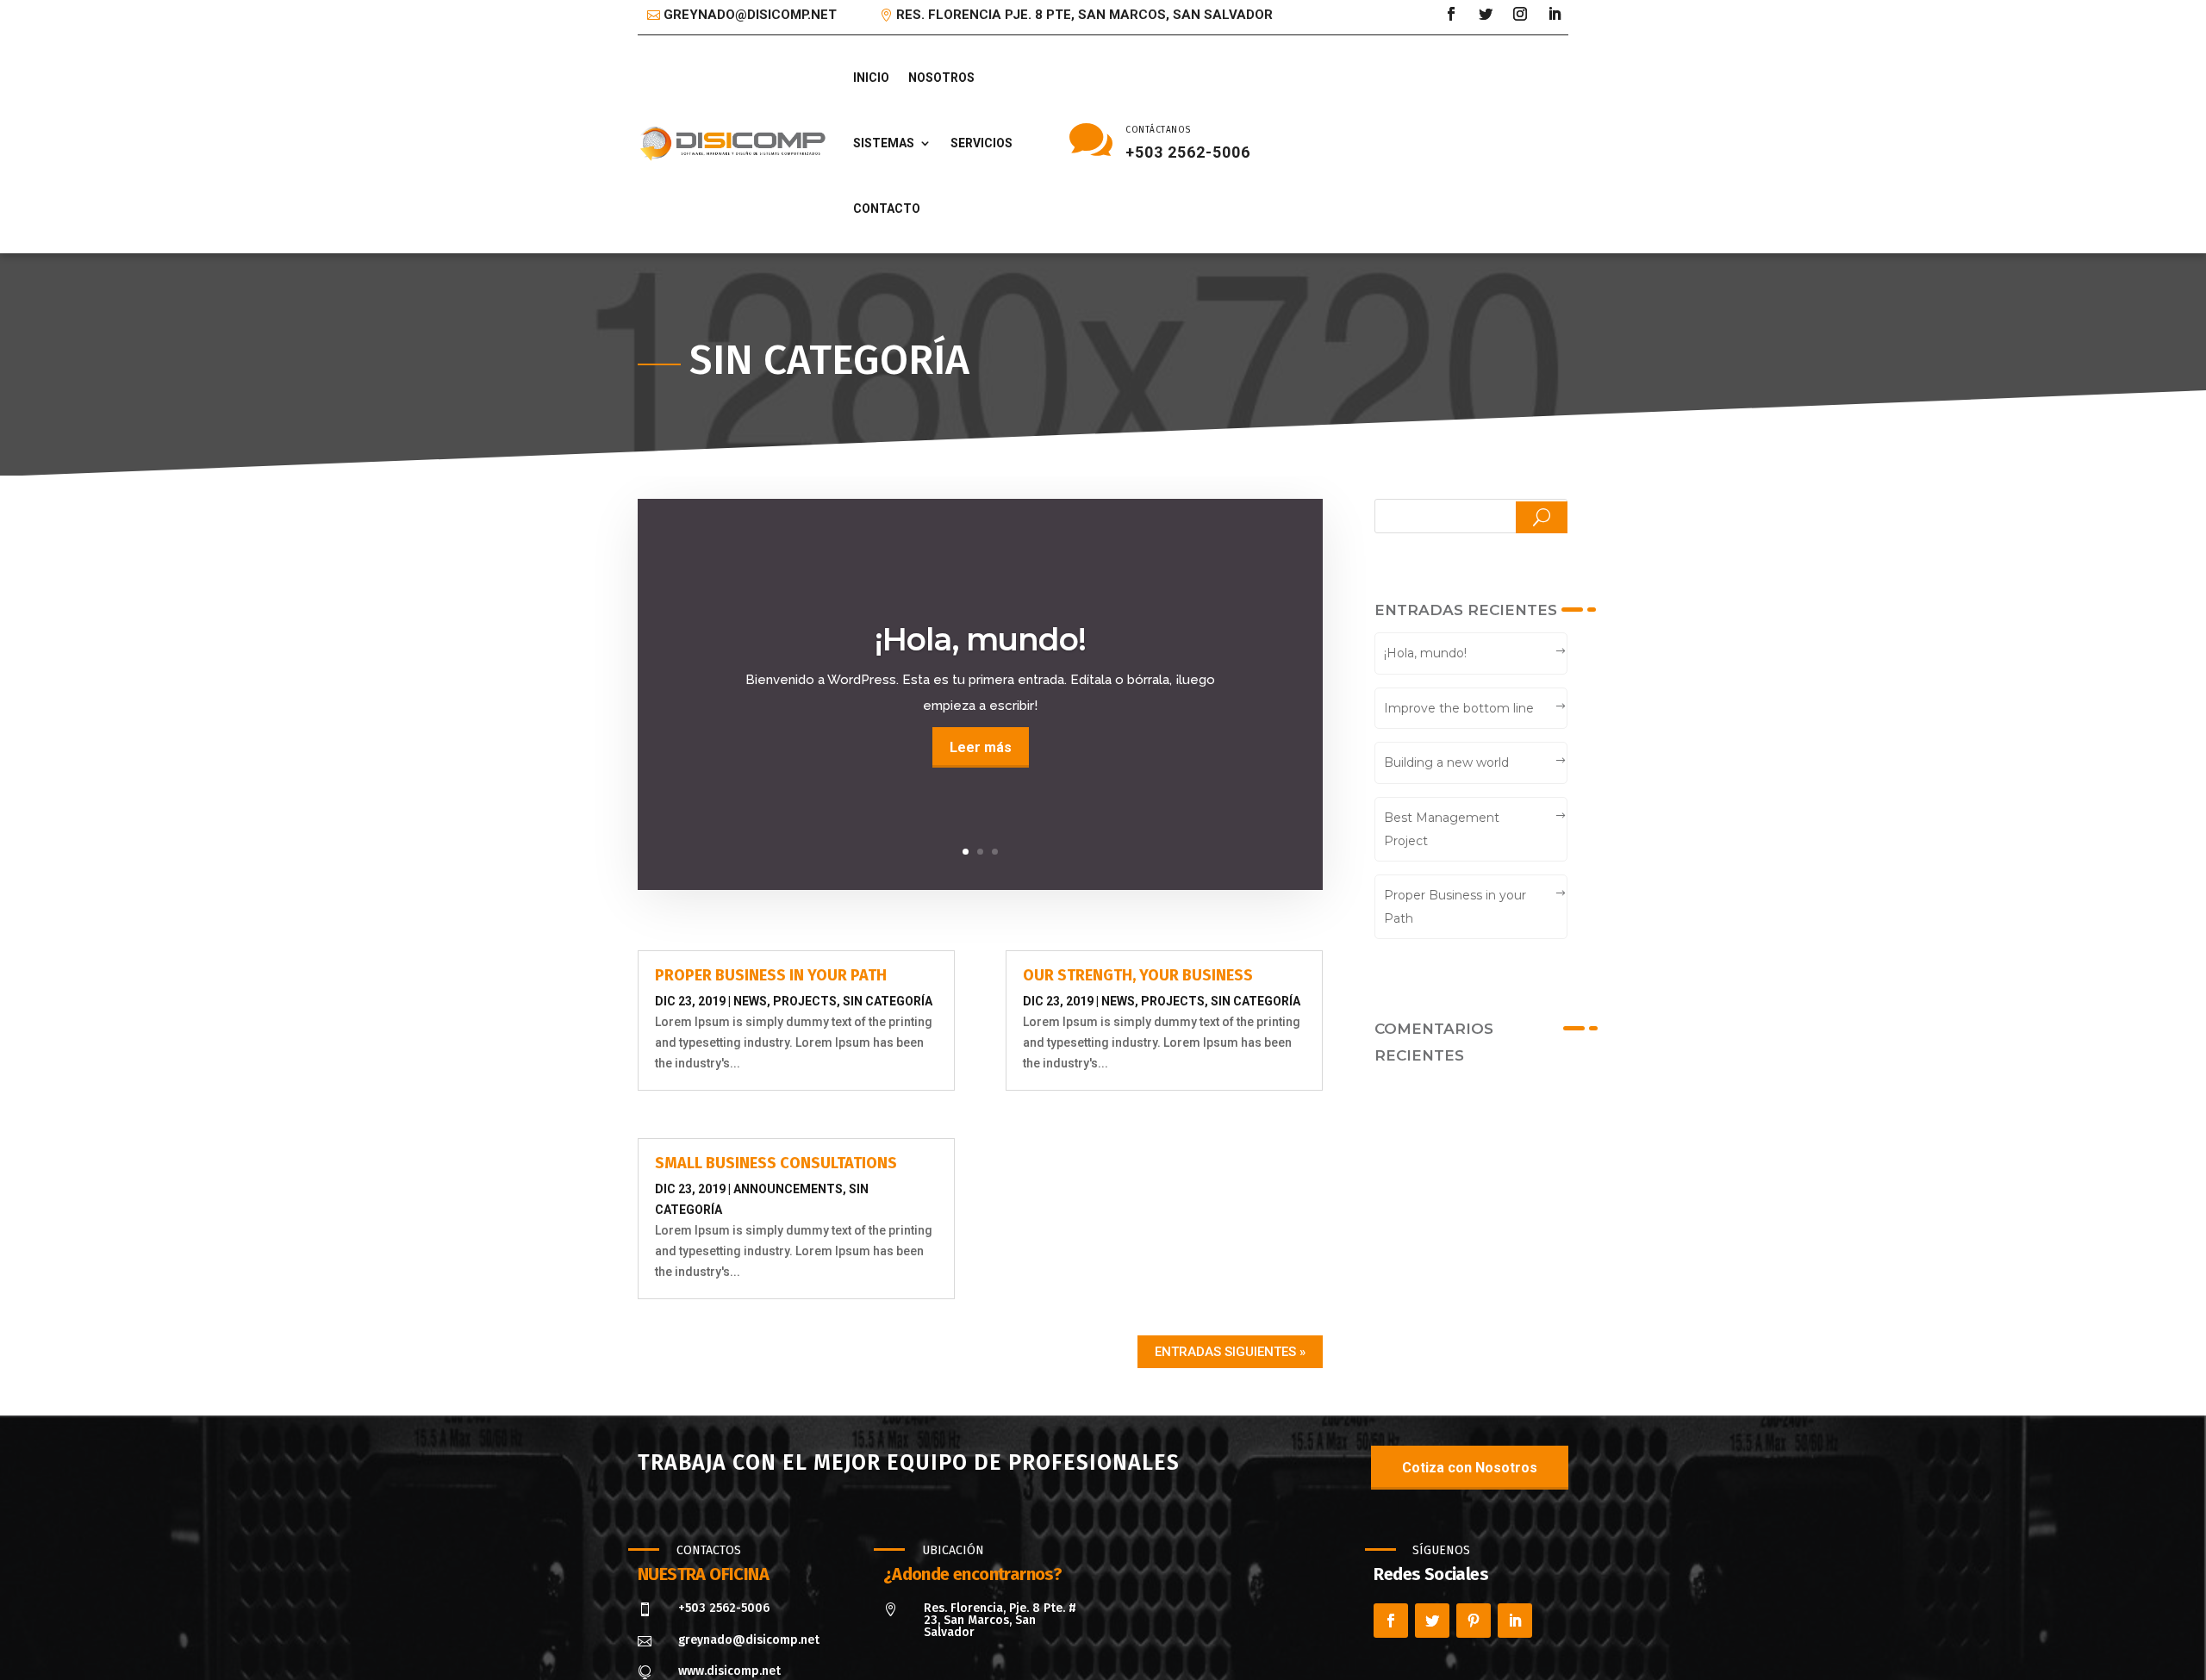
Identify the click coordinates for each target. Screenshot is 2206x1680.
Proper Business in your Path (771, 975)
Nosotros (941, 78)
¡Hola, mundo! (980, 639)
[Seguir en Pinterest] (1474, 1621)
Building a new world (1446, 762)
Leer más (981, 747)
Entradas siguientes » (1230, 1352)
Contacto (887, 208)
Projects (805, 1001)
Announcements (788, 1189)
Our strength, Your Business (1138, 975)
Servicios (981, 143)
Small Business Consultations (776, 1163)
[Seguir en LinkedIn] (1555, 14)
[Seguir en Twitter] (1486, 14)
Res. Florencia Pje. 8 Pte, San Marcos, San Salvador (1084, 15)
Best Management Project (1442, 829)
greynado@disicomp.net (750, 15)
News (750, 1001)
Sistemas (884, 143)
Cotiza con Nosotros (1470, 1468)
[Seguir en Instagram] (1520, 14)
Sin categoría (888, 1001)
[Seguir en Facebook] (1451, 14)
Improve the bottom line (1459, 708)
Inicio (871, 78)
